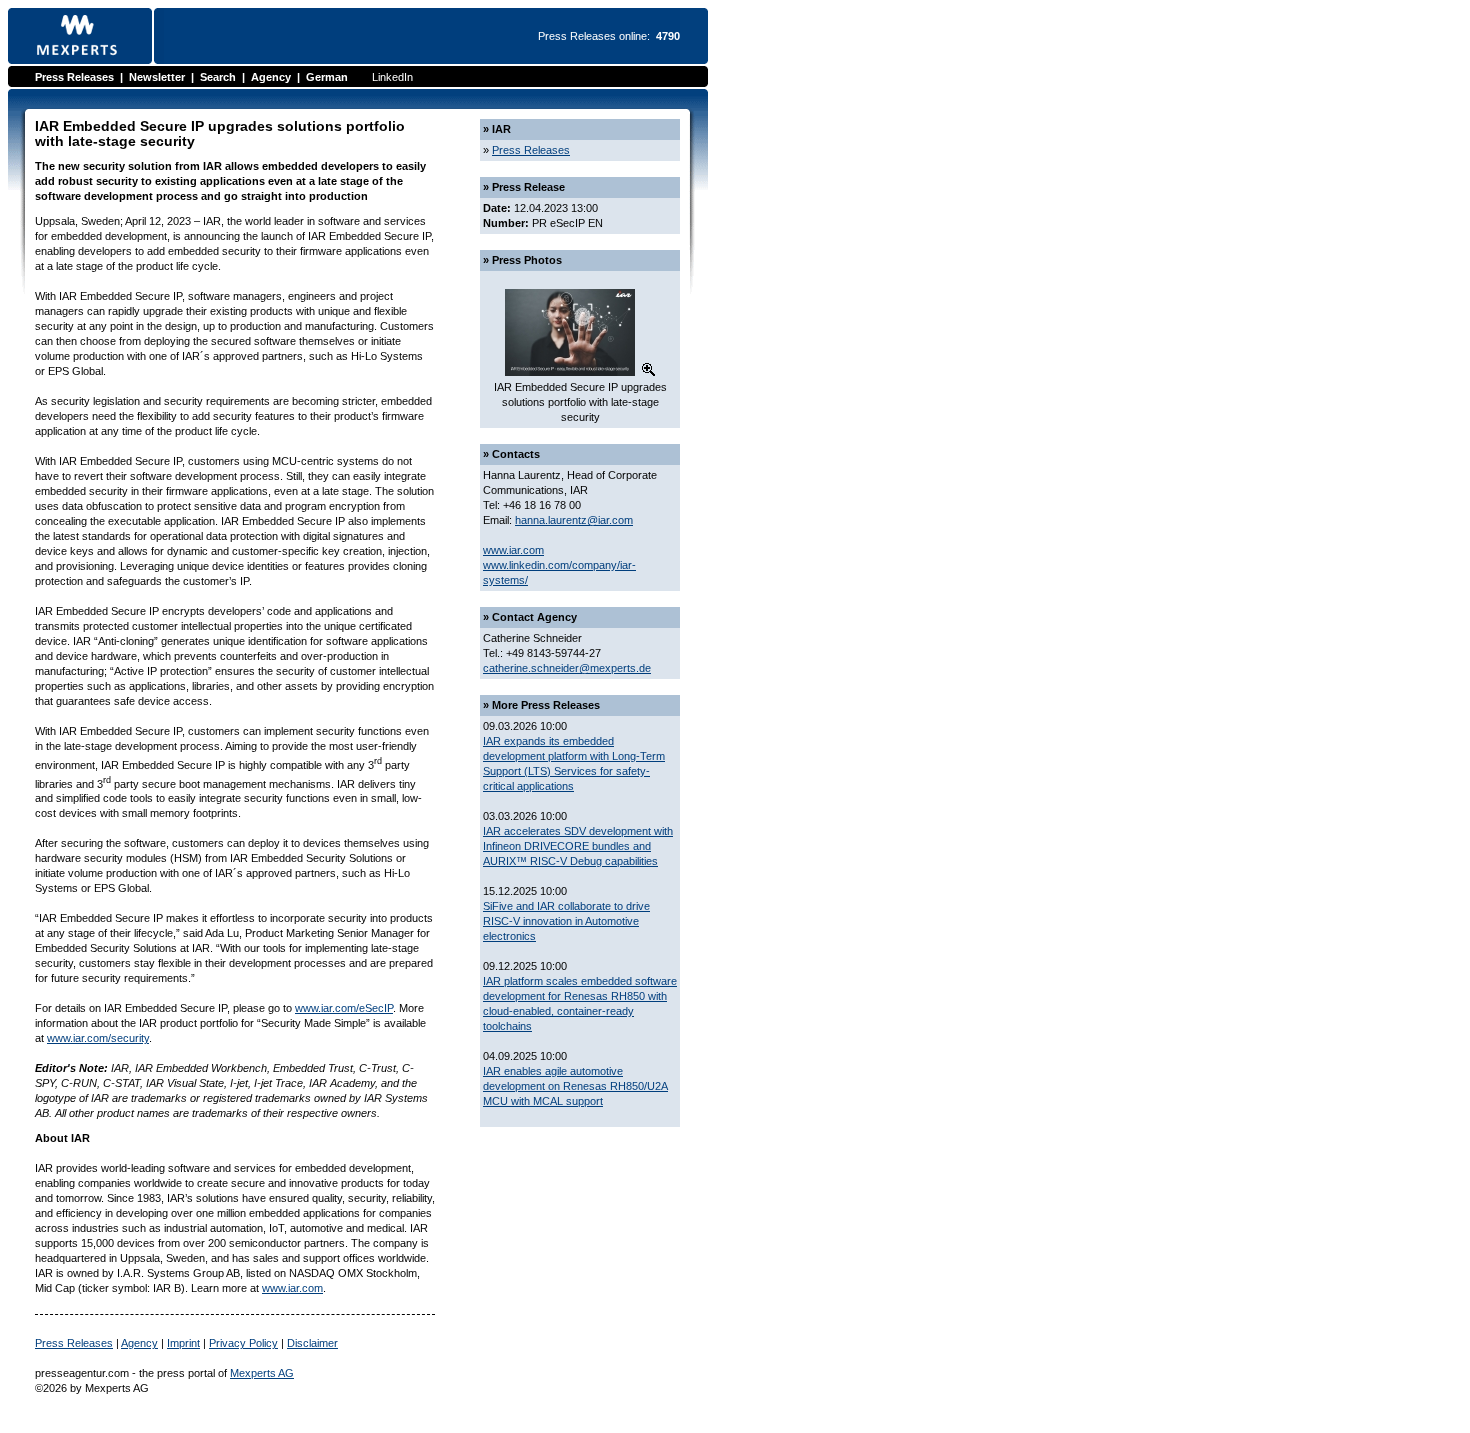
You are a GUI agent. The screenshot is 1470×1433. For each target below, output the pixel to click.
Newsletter (157, 77)
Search (218, 77)
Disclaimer (312, 1343)
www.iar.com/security (98, 1038)
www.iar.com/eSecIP (344, 1008)
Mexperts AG (262, 1373)
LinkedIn (392, 77)
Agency (271, 77)
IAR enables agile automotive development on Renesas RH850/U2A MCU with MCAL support (575, 1086)
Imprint (183, 1343)
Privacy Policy (243, 1343)
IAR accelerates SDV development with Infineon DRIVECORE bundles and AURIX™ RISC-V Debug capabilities (578, 846)
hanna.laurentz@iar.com (574, 520)
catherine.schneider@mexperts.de (567, 668)
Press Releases (74, 77)
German (327, 77)
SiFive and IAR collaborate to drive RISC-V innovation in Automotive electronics (566, 921)
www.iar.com (292, 1288)
